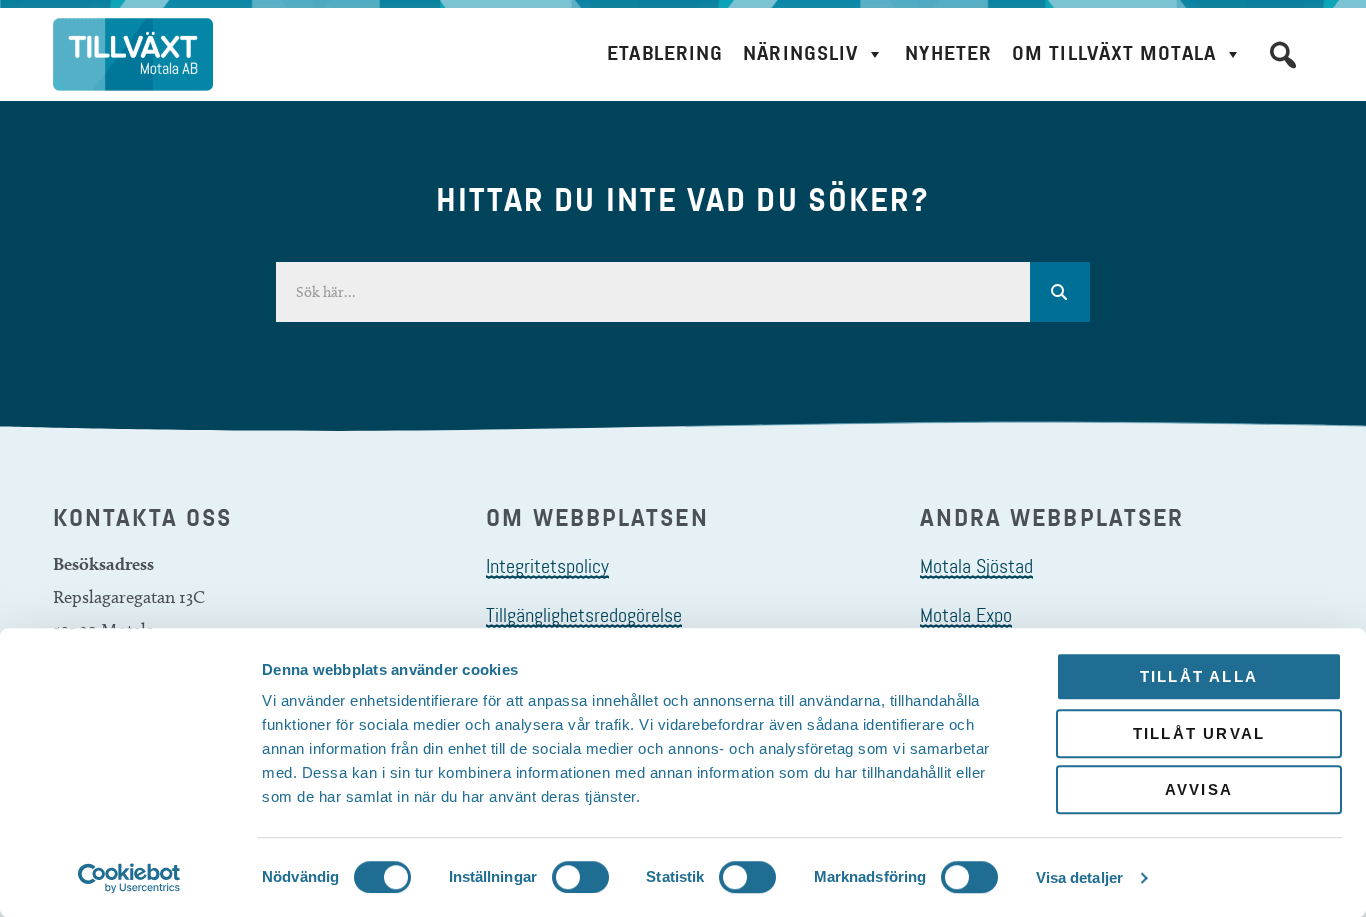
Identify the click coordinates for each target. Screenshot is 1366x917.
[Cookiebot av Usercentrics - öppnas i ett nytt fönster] (129, 878)
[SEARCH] (1060, 292)
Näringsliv (800, 53)
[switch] (580, 877)
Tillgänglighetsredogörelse (584, 615)
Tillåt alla (1199, 676)
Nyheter (948, 53)
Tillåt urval (1199, 733)
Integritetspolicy (547, 566)
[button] (1283, 55)
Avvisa (1199, 789)
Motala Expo (966, 615)
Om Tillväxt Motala (1114, 53)
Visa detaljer (1079, 877)
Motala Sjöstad (976, 566)
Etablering (665, 53)
